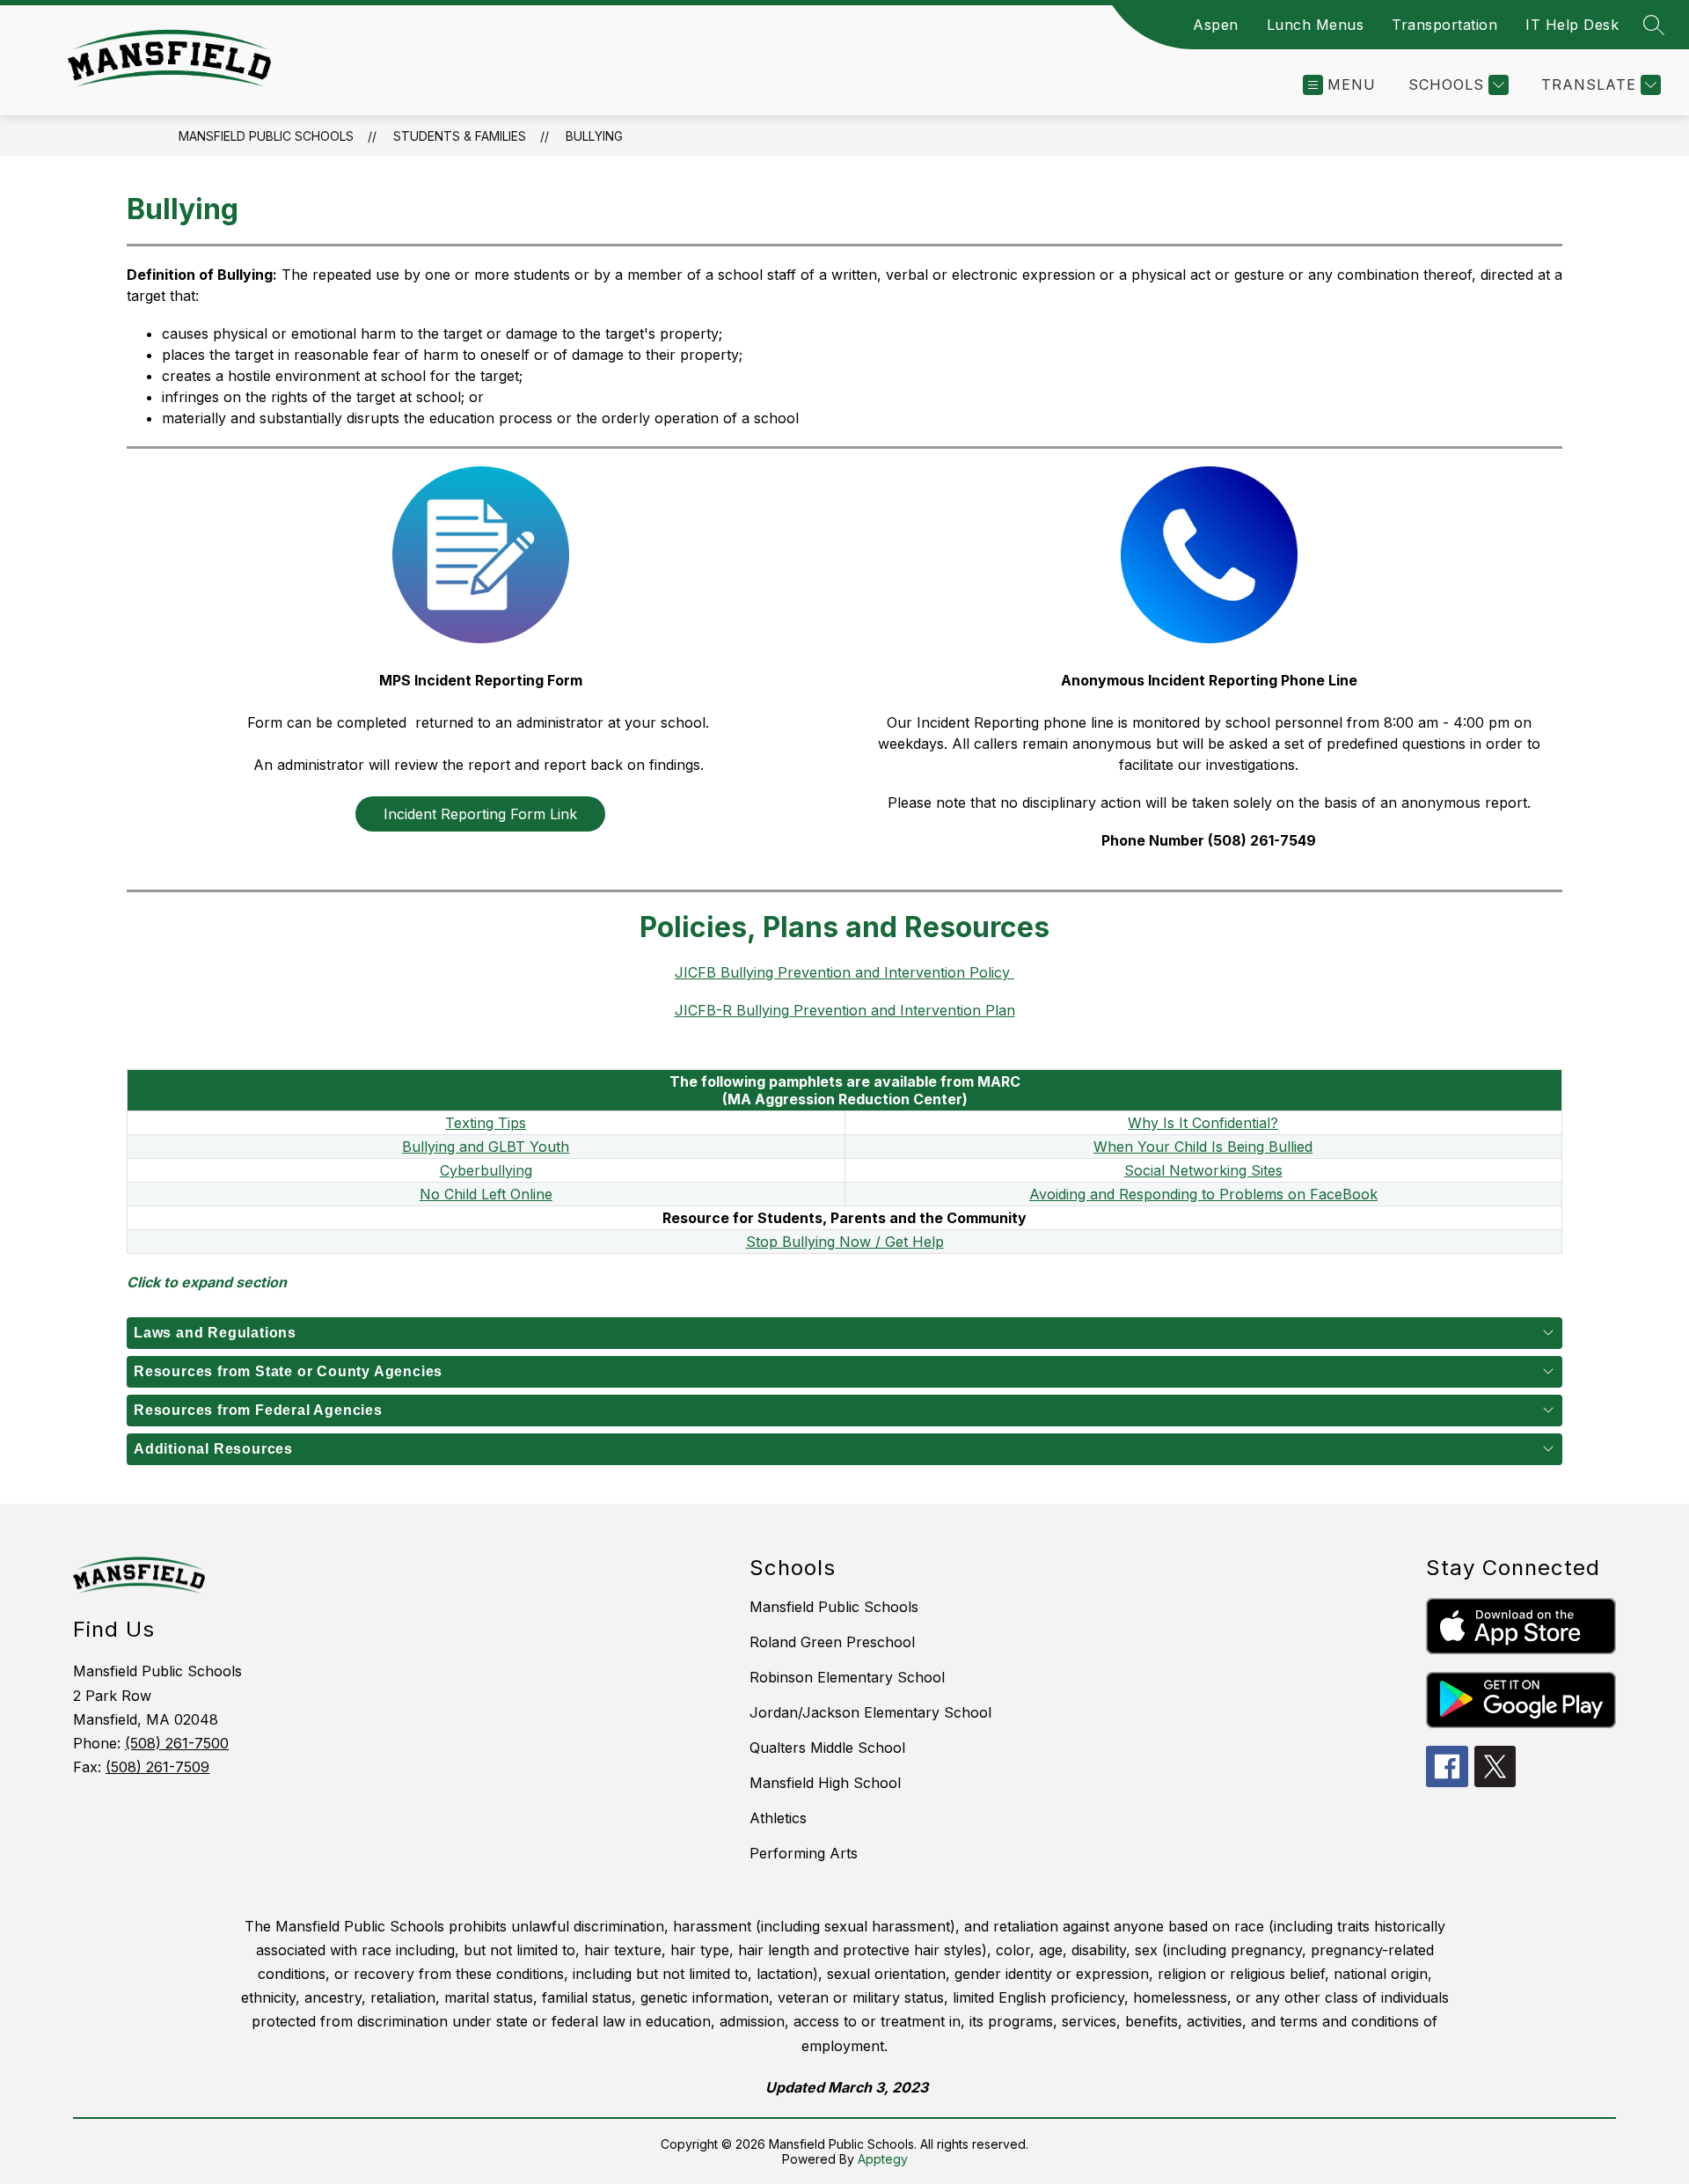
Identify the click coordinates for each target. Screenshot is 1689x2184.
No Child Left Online (486, 1194)
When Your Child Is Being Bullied (1203, 1147)
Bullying (594, 136)
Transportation (1444, 25)
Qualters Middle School (827, 1748)
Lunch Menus (1316, 25)
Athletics (778, 1818)
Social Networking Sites (1203, 1170)
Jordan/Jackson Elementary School (870, 1712)
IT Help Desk (1572, 25)
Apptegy (883, 2159)
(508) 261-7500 (177, 1743)
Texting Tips (486, 1123)
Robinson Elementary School (847, 1677)
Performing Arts (804, 1853)
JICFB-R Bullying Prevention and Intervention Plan (845, 1010)
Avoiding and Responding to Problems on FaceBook (1203, 1194)
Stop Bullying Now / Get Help (845, 1242)
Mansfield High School (825, 1783)
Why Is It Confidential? (1203, 1123)
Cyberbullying (486, 1170)
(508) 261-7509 (157, 1767)
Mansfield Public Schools (266, 136)
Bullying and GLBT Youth (486, 1147)
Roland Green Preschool (832, 1642)
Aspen (1216, 25)
